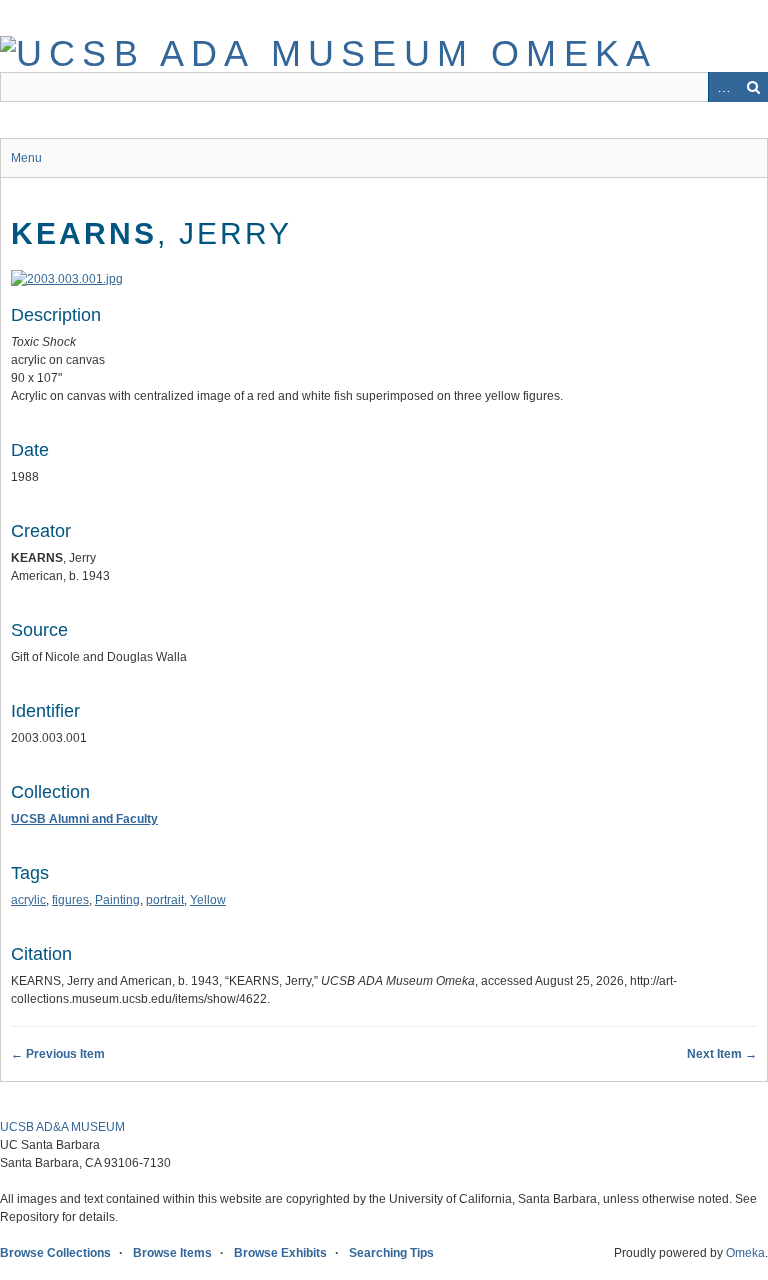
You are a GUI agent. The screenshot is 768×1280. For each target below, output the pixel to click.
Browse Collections (55, 1253)
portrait (165, 900)
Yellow (208, 900)
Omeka (745, 1253)
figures (70, 900)
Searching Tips (391, 1253)
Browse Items (172, 1253)
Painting (117, 900)
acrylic (28, 900)
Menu (26, 158)
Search (753, 87)
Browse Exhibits (280, 1253)
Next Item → (722, 1054)
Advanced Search (723, 87)
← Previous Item (58, 1054)
